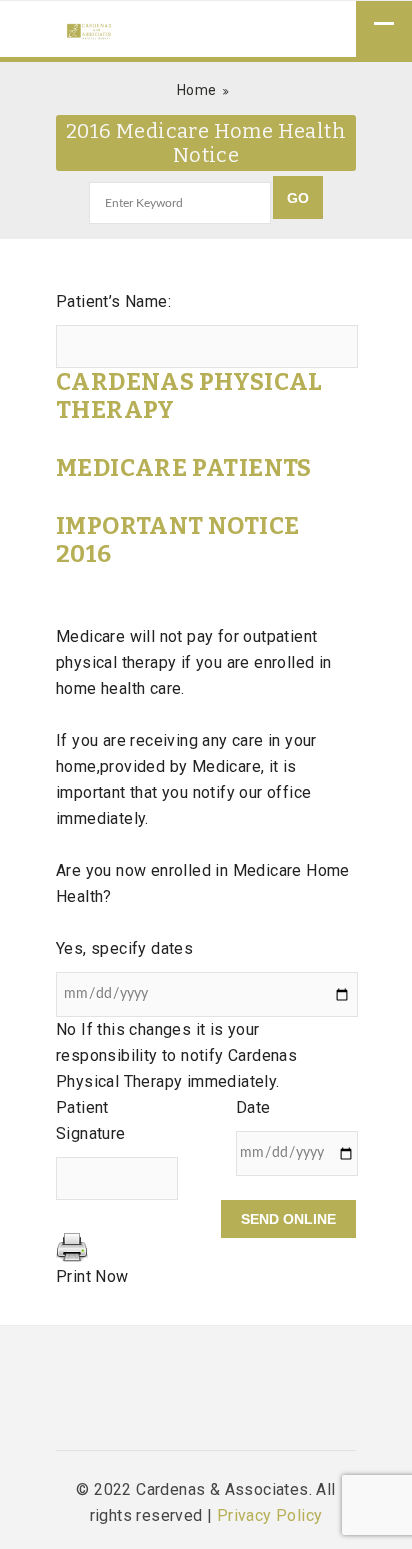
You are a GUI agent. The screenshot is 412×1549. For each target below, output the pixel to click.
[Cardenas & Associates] (89, 33)
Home (197, 90)
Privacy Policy (270, 1515)
